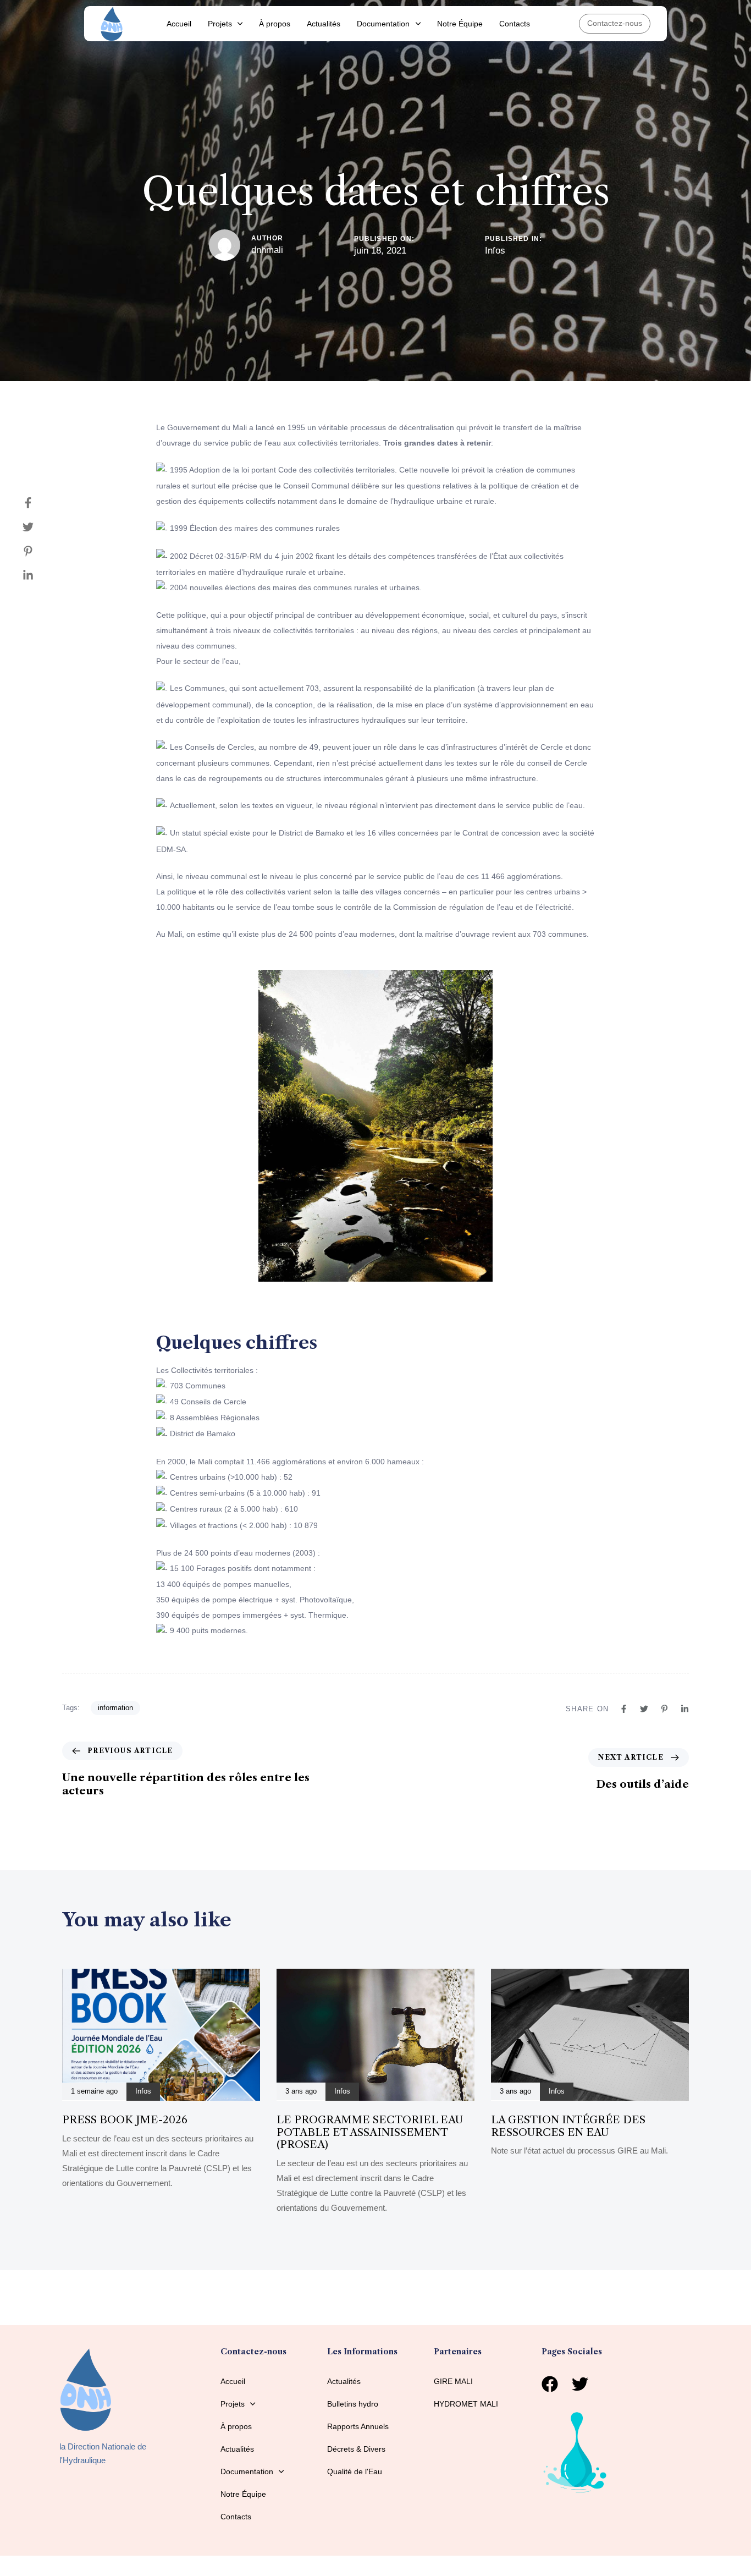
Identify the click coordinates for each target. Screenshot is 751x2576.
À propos (275, 24)
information (115, 1708)
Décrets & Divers (356, 2449)
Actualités (324, 24)
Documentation (383, 24)
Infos (495, 251)
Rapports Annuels (358, 2426)
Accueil (179, 24)
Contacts (515, 24)
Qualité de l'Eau (355, 2471)
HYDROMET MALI (466, 2404)
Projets (220, 24)
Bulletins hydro (353, 2404)
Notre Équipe (460, 24)
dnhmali (267, 250)
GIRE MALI (453, 2381)
